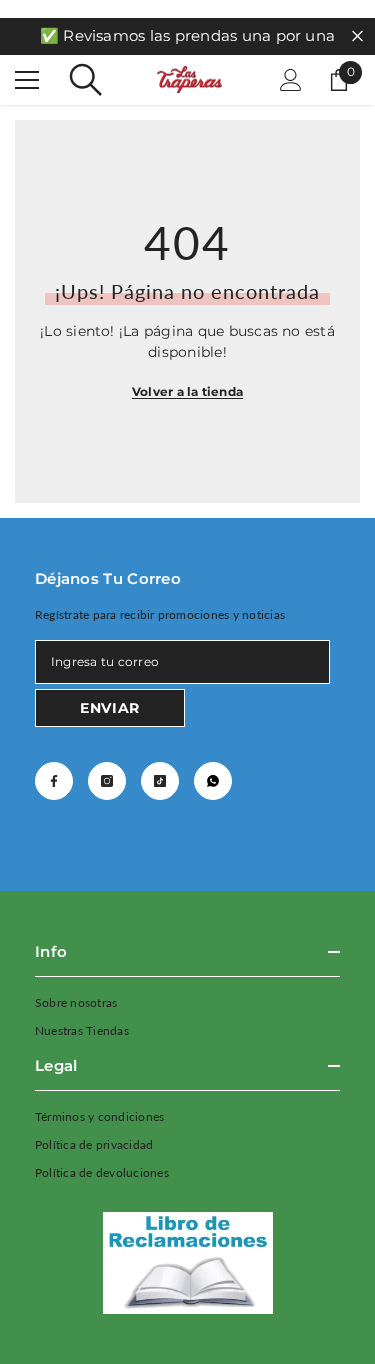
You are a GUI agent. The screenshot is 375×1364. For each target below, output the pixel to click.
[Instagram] (107, 781)
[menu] (27, 80)
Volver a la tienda (187, 391)
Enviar (110, 708)
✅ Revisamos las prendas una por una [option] (187, 35)
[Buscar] (86, 80)
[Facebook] (54, 781)
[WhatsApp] (213, 781)
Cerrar (357, 36)
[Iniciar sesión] (291, 80)
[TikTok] (160, 781)
